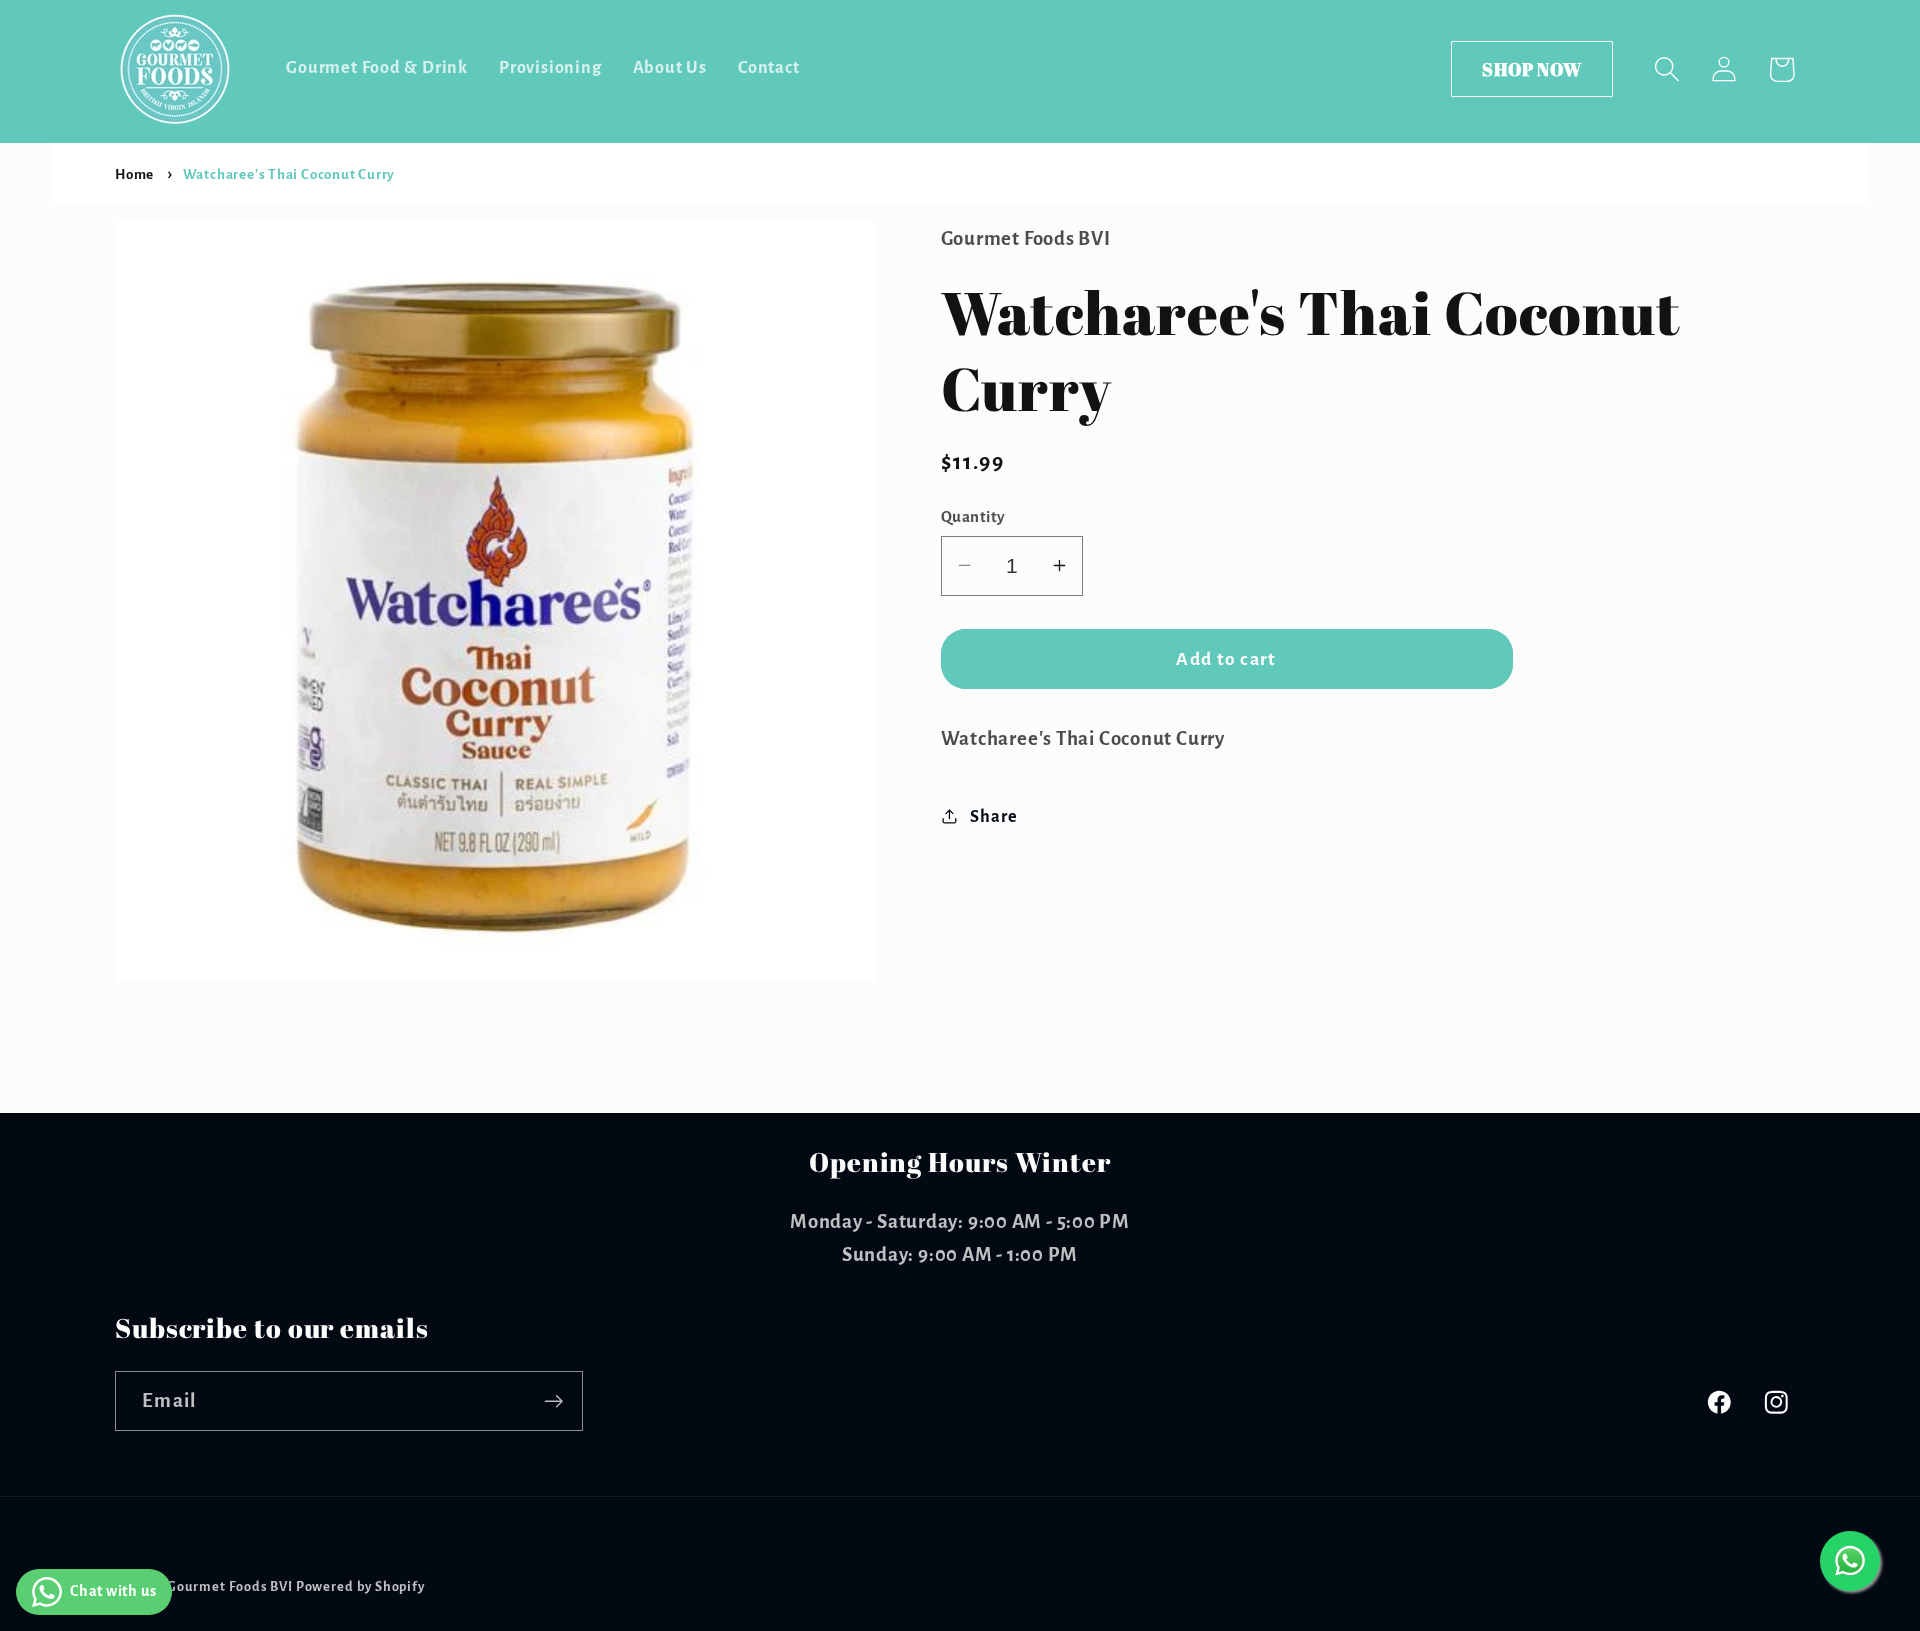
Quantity (973, 515)
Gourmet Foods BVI (231, 1587)
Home (134, 174)
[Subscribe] (553, 1401)
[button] (1667, 69)
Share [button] (993, 815)
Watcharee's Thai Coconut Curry (289, 174)
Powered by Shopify (360, 1587)
